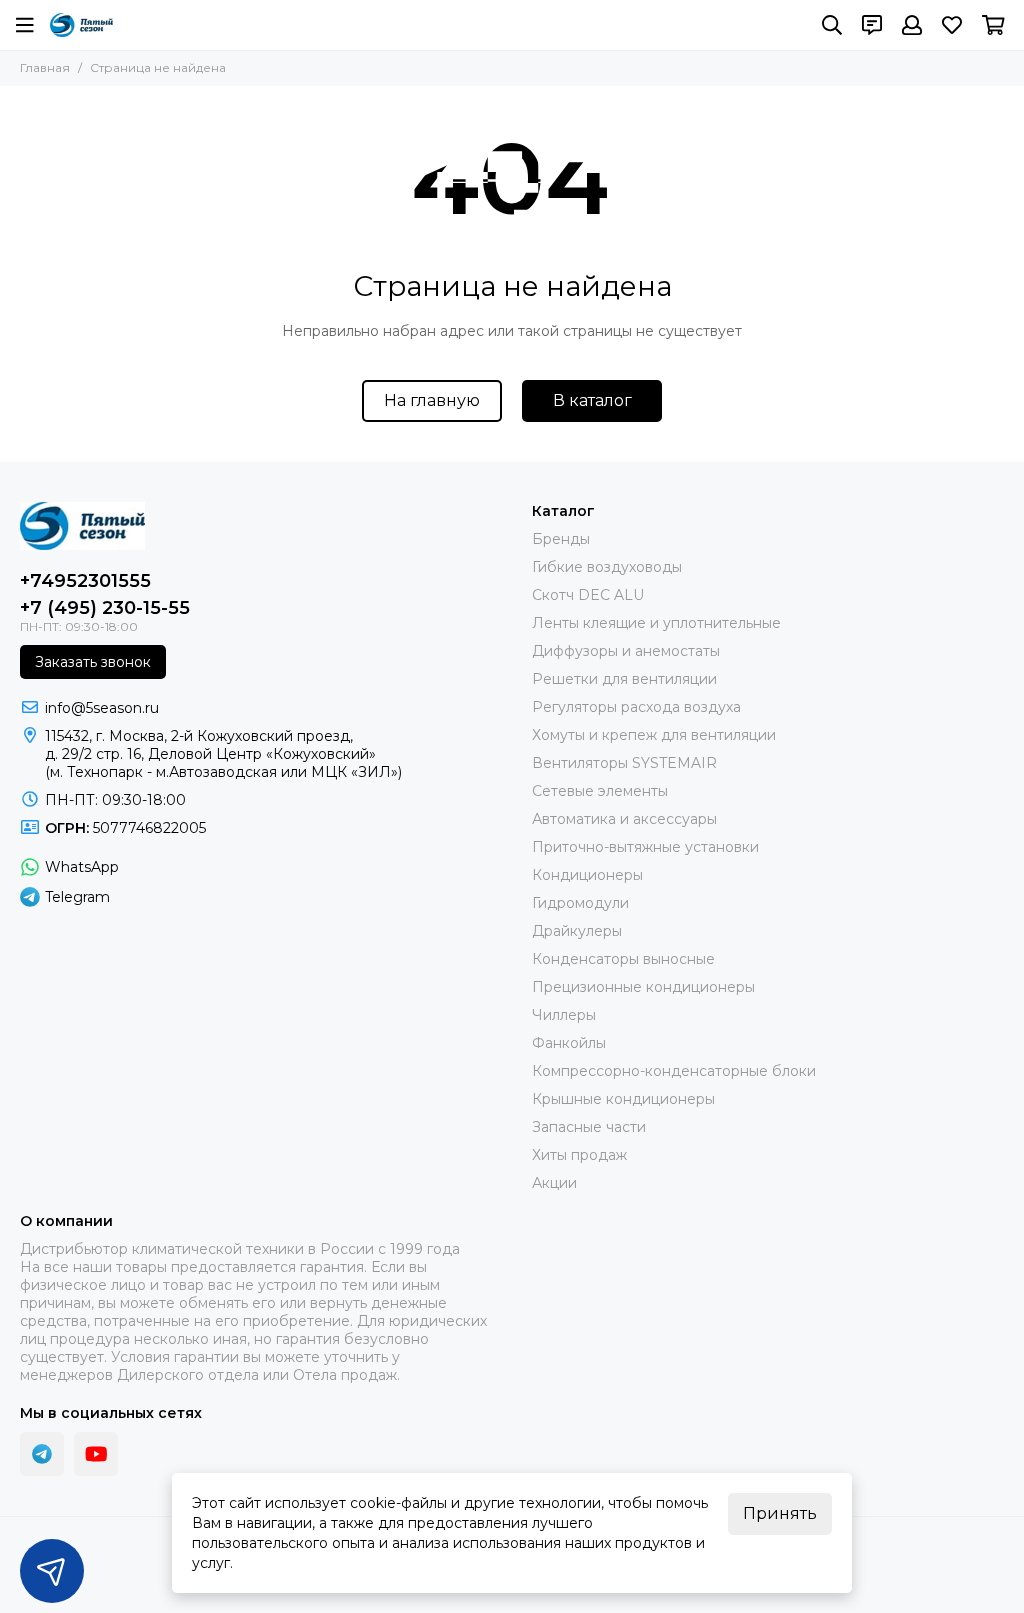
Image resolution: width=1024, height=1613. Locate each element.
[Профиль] (912, 25)
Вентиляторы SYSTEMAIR (624, 763)
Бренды (561, 539)
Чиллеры (564, 1015)
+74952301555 (85, 581)
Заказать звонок (93, 662)
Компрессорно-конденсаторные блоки (674, 1071)
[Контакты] (872, 25)
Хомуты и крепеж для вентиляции (654, 735)
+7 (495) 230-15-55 (105, 608)
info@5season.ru (102, 708)
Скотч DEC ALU (588, 595)
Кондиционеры (587, 875)
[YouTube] (96, 1454)
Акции (554, 1183)
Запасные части (589, 1127)
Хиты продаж (579, 1155)
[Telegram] (42, 1454)
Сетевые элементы (600, 791)
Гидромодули (580, 903)
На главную (432, 400)
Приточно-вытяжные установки (645, 847)
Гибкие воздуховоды (607, 567)
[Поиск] (832, 25)
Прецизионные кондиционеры (643, 987)
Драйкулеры (577, 931)
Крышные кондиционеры (623, 1099)
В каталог (592, 400)
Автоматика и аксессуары (624, 819)
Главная (45, 67)
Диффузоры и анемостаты (626, 651)
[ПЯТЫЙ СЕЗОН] (81, 25)
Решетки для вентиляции (624, 679)
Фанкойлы (569, 1043)
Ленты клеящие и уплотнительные (656, 623)
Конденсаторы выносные (623, 959)
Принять (780, 1513)
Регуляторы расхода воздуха (636, 707)
